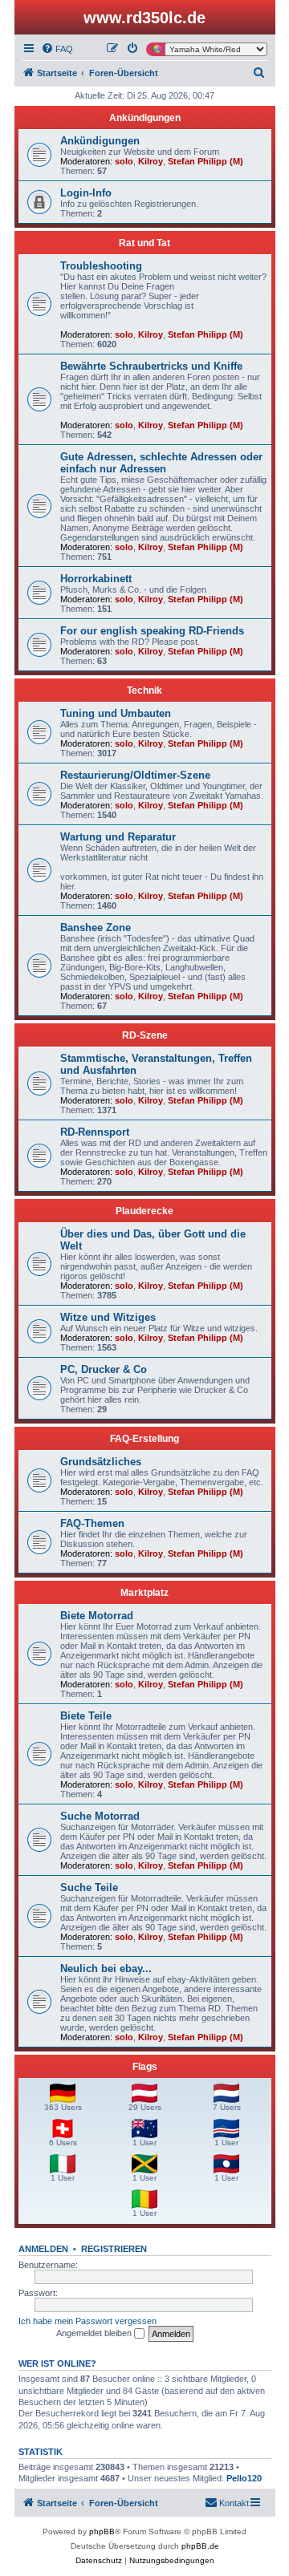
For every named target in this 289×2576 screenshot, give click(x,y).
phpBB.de (200, 2546)
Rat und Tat (144, 243)
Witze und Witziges (108, 1317)
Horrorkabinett (96, 579)
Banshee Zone (96, 928)
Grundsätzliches (101, 1462)
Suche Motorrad (100, 1816)
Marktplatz (144, 1593)
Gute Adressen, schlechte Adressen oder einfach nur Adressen (161, 463)
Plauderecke (144, 1211)
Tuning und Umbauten (116, 713)
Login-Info (86, 193)
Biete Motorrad (97, 1616)
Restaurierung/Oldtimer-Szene (135, 775)
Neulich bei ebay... (106, 1968)
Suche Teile (89, 1887)
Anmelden (43, 2249)
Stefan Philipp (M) (206, 161)
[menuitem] (57, 49)
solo (124, 161)
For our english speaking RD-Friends (152, 631)
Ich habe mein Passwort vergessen (88, 2321)
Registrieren (114, 2249)
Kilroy (151, 161)
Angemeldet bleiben (95, 2333)
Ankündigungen (145, 118)
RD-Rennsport (95, 1132)
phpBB (102, 2531)
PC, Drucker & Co (104, 1369)
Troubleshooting (101, 266)
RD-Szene (145, 1035)
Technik (144, 691)
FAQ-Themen (92, 1523)
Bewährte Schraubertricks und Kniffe (151, 366)
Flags (145, 2067)
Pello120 (244, 2478)
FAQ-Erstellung (144, 1439)
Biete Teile (86, 1716)
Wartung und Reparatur (118, 837)
